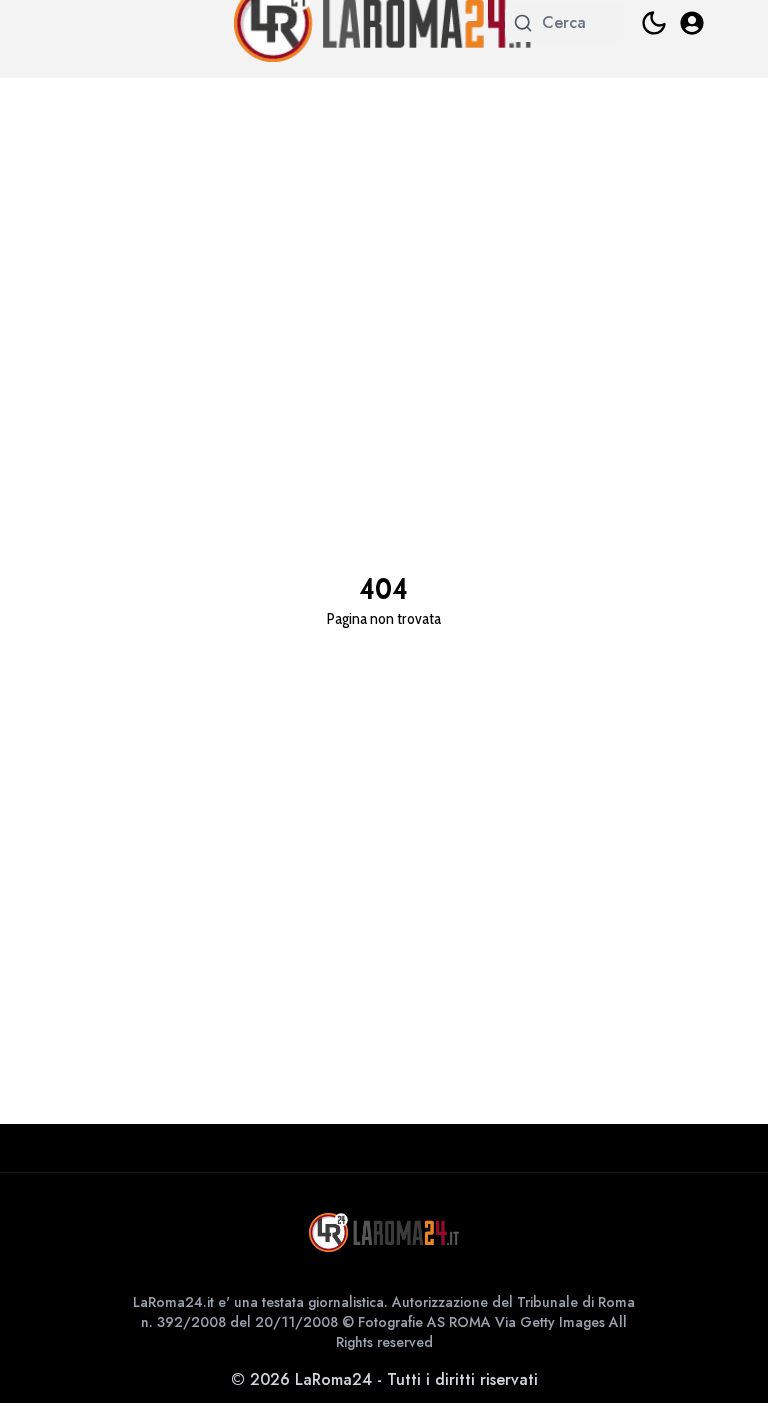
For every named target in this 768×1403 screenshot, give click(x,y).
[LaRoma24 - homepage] (384, 1232)
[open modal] (692, 23)
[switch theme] (654, 23)
